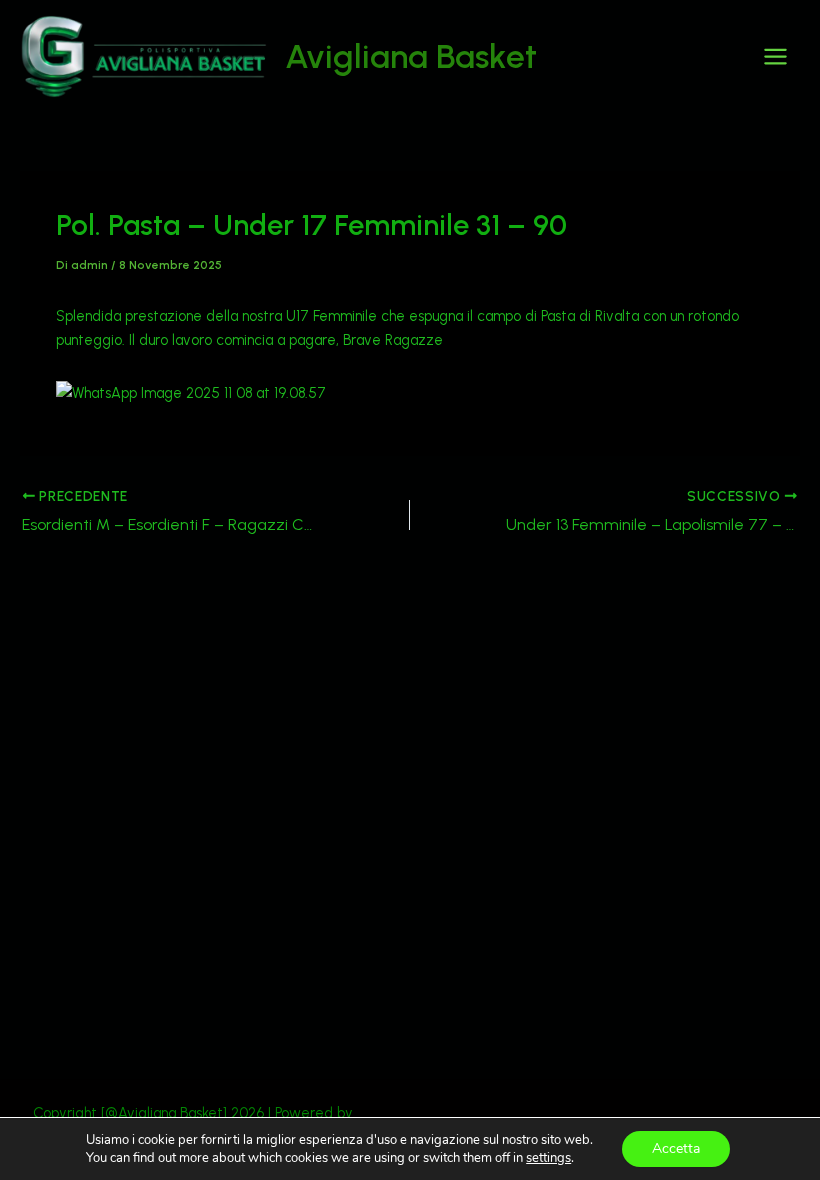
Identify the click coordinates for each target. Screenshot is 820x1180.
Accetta (676, 1148)
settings (548, 1158)
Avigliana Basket (411, 56)
